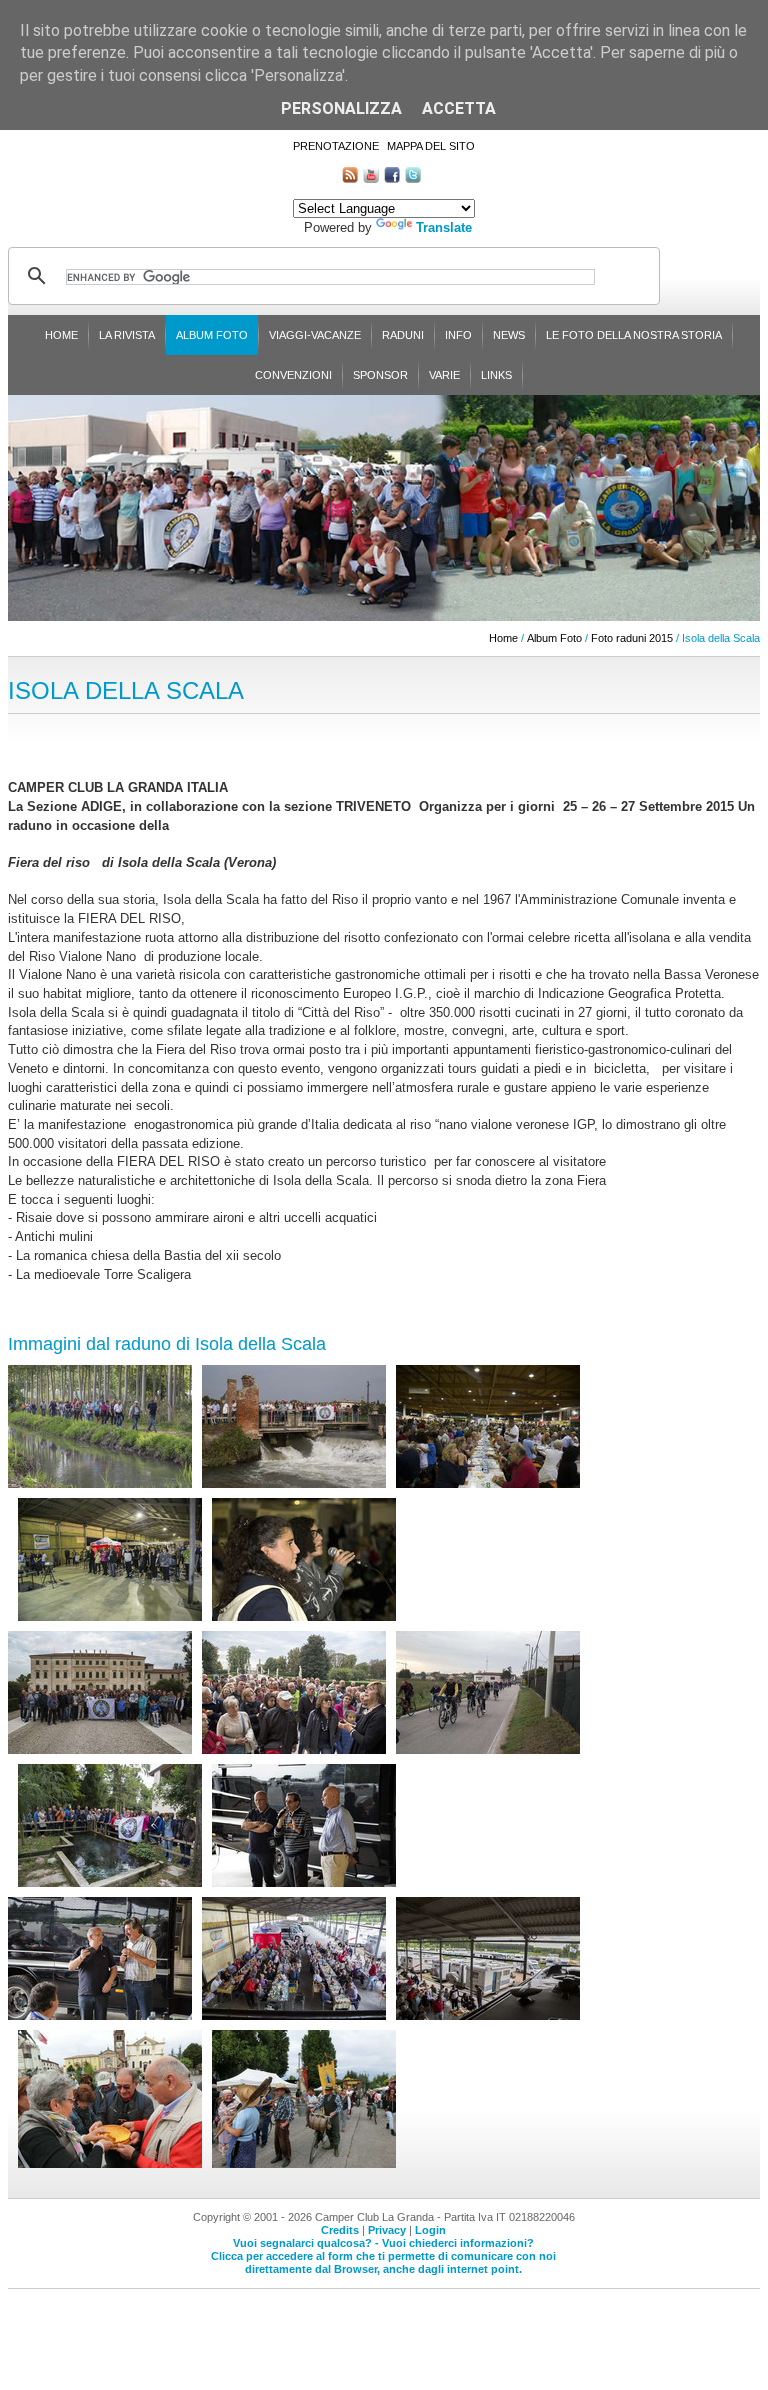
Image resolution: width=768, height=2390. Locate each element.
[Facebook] (392, 178)
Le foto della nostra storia (634, 335)
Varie (444, 375)
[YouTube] (371, 178)
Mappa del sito (431, 146)
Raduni (403, 335)
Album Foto (212, 335)
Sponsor (380, 375)
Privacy (387, 2230)
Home (61, 335)
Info (458, 335)
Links (496, 375)
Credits (340, 2230)
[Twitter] (413, 178)
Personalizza (341, 108)
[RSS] (350, 178)
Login (430, 2230)
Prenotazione (336, 146)
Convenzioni (293, 375)
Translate (444, 227)
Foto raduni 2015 (632, 638)
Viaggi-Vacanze (315, 335)
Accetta (459, 108)
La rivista (127, 335)
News (509, 335)
